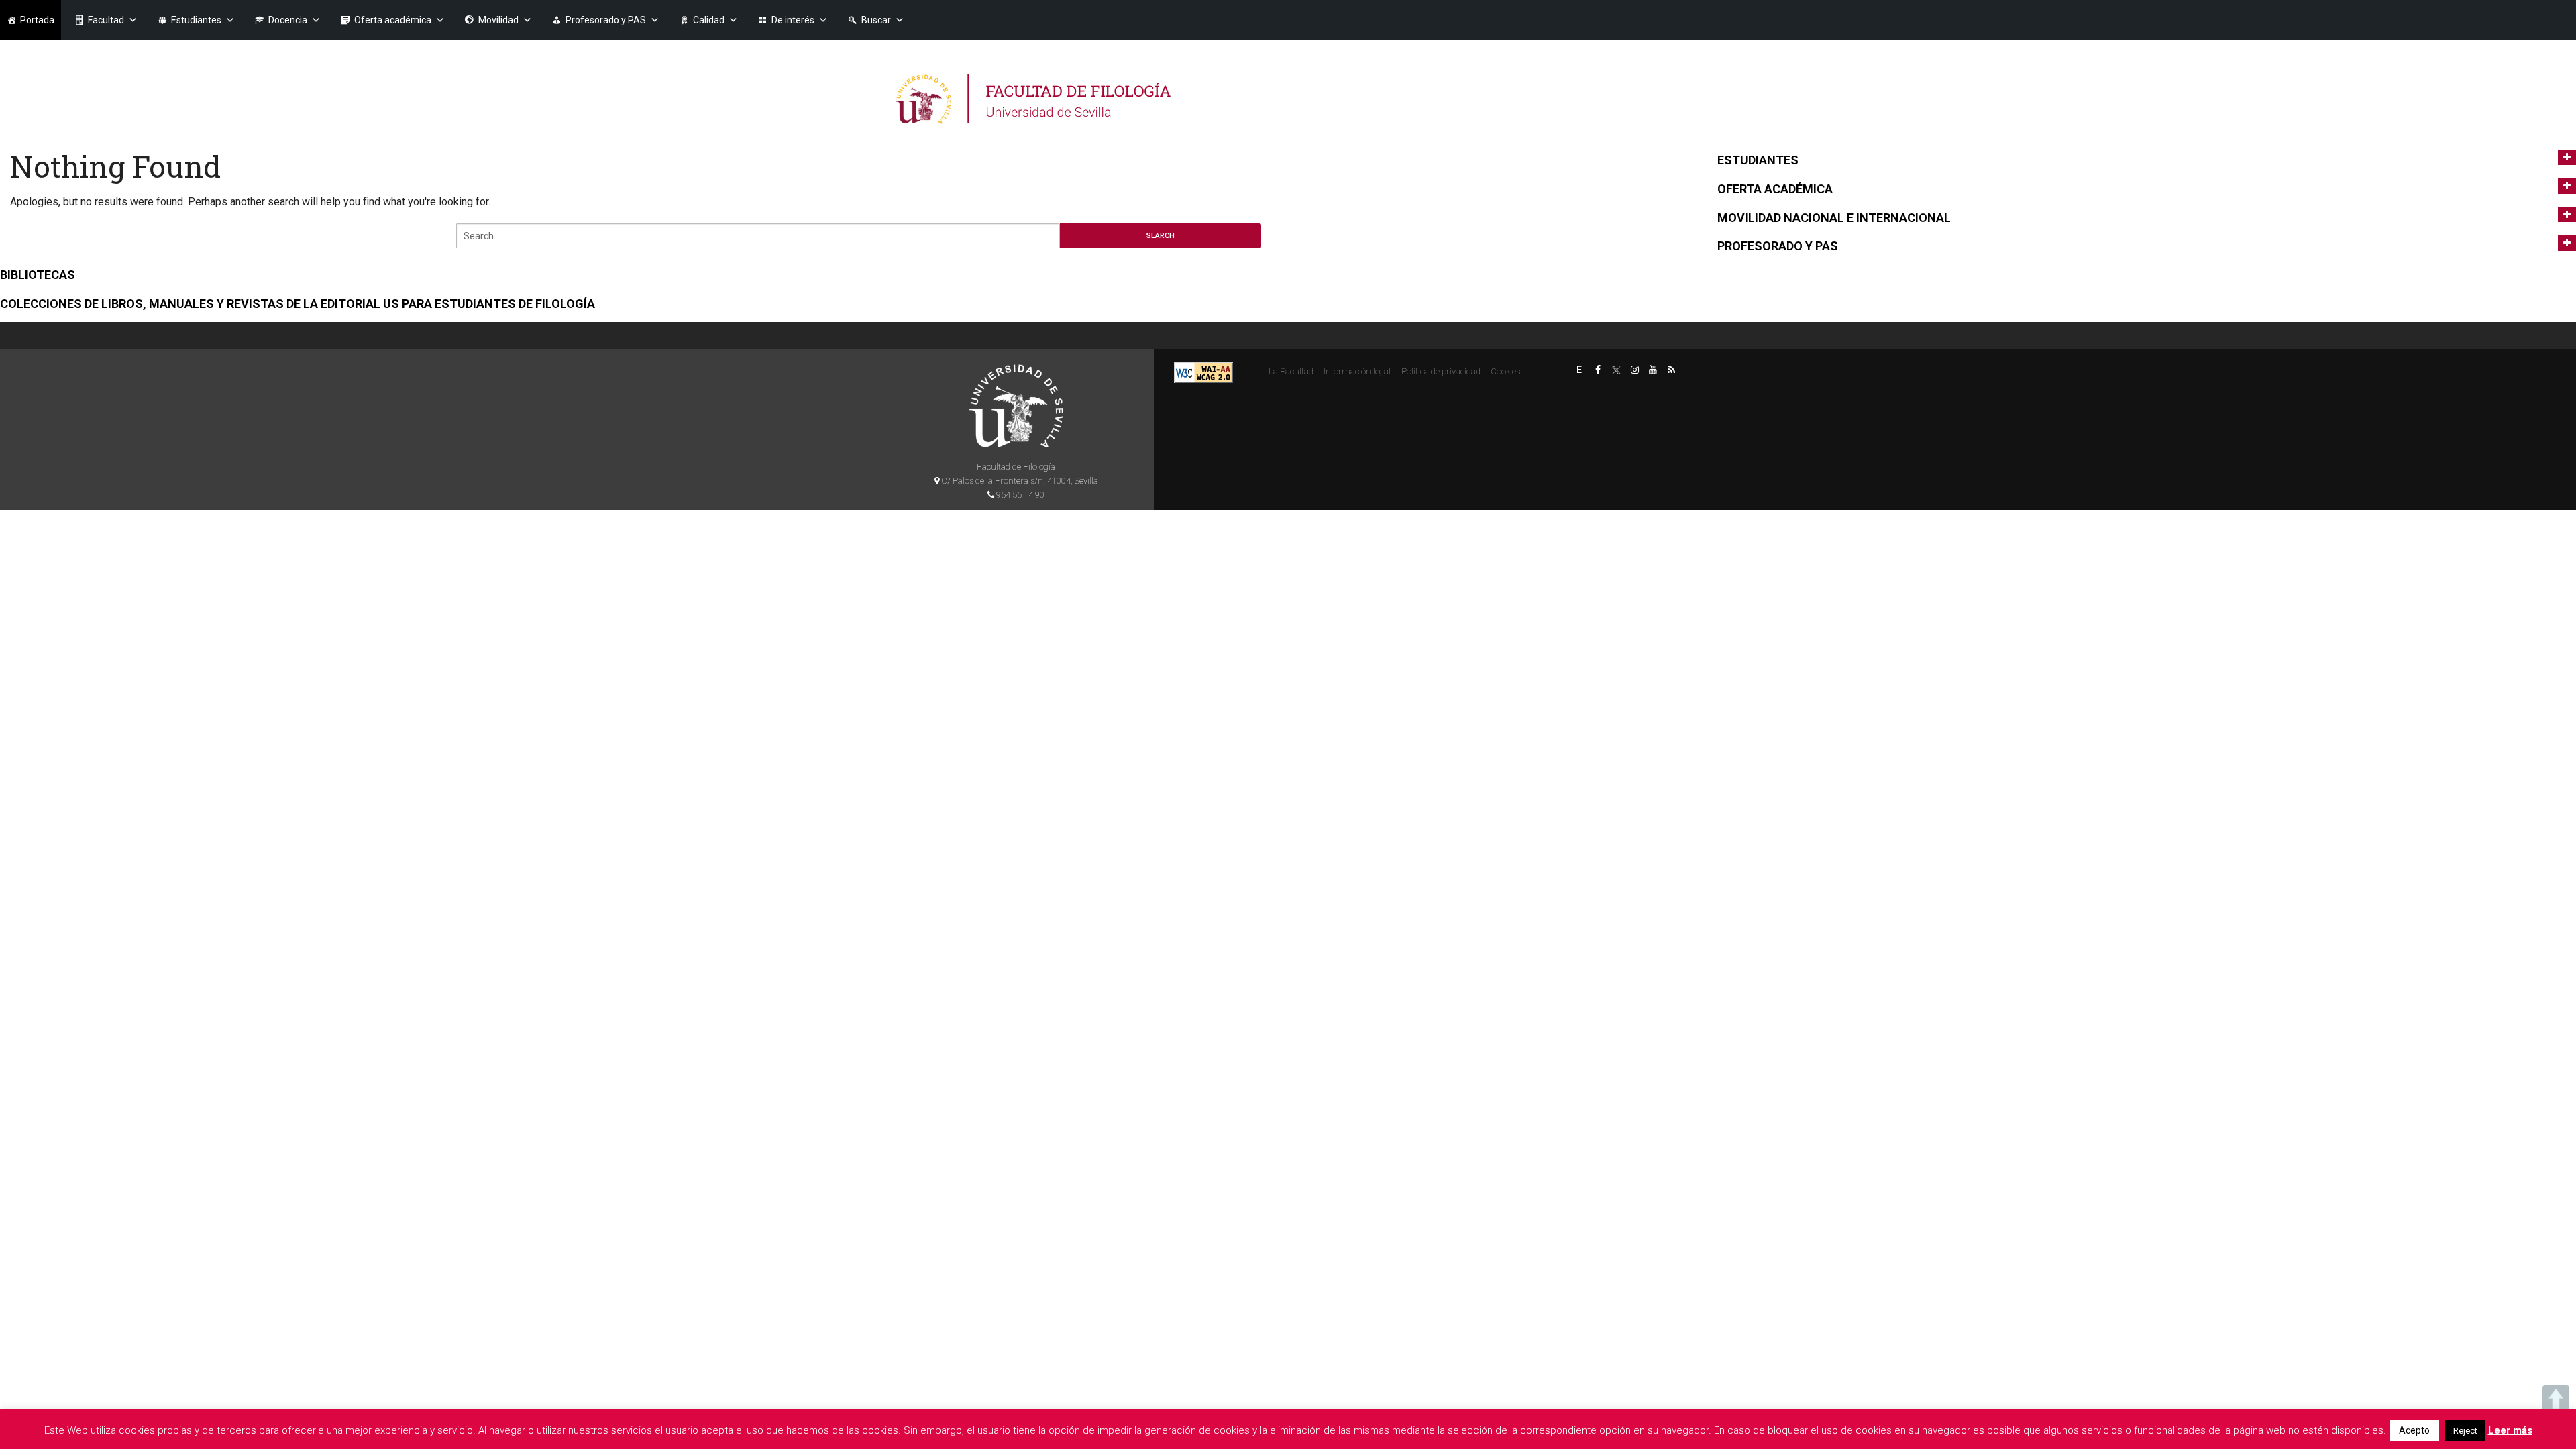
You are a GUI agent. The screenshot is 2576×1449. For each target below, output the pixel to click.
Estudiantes (196, 20)
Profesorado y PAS (606, 20)
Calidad (709, 20)
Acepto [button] (2414, 1430)
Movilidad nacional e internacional (1834, 218)
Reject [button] (2465, 1431)
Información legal (1357, 371)
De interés (793, 20)
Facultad (106, 20)
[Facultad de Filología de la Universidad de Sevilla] (1035, 99)
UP (2556, 1399)
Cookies (1505, 371)
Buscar (876, 20)
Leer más (2510, 1430)
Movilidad (498, 20)
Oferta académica (393, 20)
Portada (37, 20)
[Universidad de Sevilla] (1016, 406)
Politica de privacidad (1441, 371)
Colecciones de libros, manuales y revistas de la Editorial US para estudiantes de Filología (298, 304)
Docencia (288, 20)
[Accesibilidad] (1203, 372)
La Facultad (1291, 371)
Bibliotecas (38, 275)
